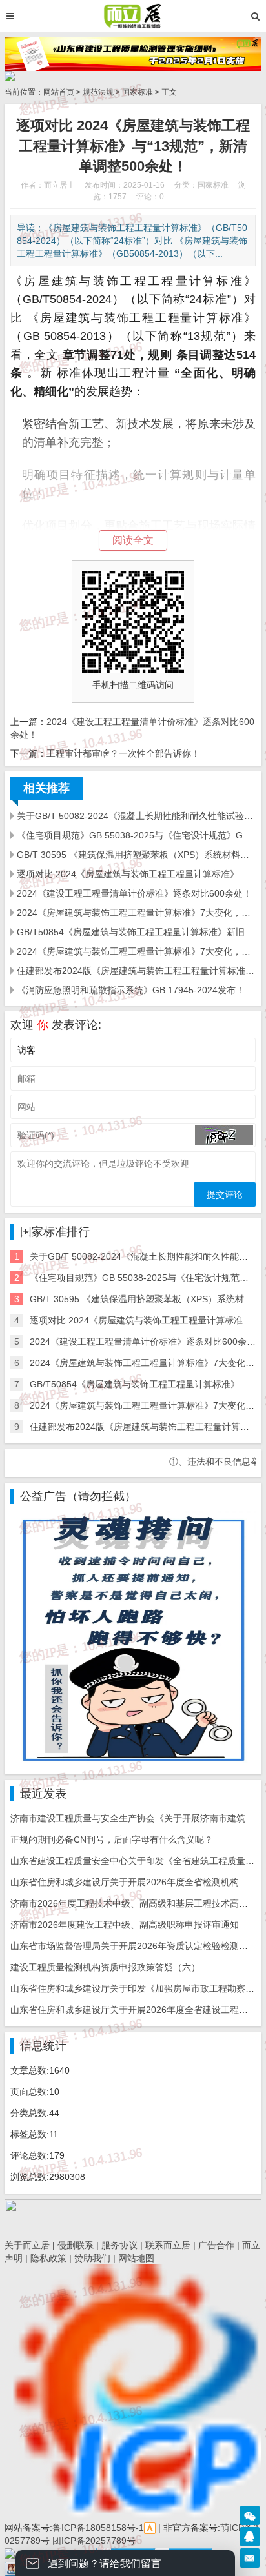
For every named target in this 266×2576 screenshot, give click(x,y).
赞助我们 (92, 2258)
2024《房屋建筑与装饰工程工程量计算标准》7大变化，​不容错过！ (136, 913)
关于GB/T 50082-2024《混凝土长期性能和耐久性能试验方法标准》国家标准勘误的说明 (136, 816)
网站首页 (59, 92)
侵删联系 (76, 2245)
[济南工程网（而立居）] (133, 16)
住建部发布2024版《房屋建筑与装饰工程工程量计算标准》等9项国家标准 (136, 971)
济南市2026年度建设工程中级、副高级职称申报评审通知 (125, 1925)
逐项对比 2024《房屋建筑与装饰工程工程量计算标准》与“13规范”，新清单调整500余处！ (136, 874)
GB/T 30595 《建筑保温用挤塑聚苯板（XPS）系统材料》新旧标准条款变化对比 (136, 855)
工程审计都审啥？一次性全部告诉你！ (123, 753)
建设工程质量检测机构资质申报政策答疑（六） (105, 1967)
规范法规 (98, 92)
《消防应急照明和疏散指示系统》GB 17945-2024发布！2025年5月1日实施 (136, 990)
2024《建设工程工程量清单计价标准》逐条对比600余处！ (134, 893)
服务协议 (119, 2245)
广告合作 (216, 2245)
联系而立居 (168, 2245)
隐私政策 (48, 2258)
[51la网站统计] (150, 2528)
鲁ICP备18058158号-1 (98, 2528)
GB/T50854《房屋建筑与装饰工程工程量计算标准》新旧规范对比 (136, 932)
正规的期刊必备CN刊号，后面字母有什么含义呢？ (112, 1839)
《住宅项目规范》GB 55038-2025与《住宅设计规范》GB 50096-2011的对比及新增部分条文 (136, 835)
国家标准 (138, 92)
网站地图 (136, 2258)
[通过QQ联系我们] (250, 2537)
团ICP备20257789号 (93, 2541)
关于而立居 (27, 2245)
